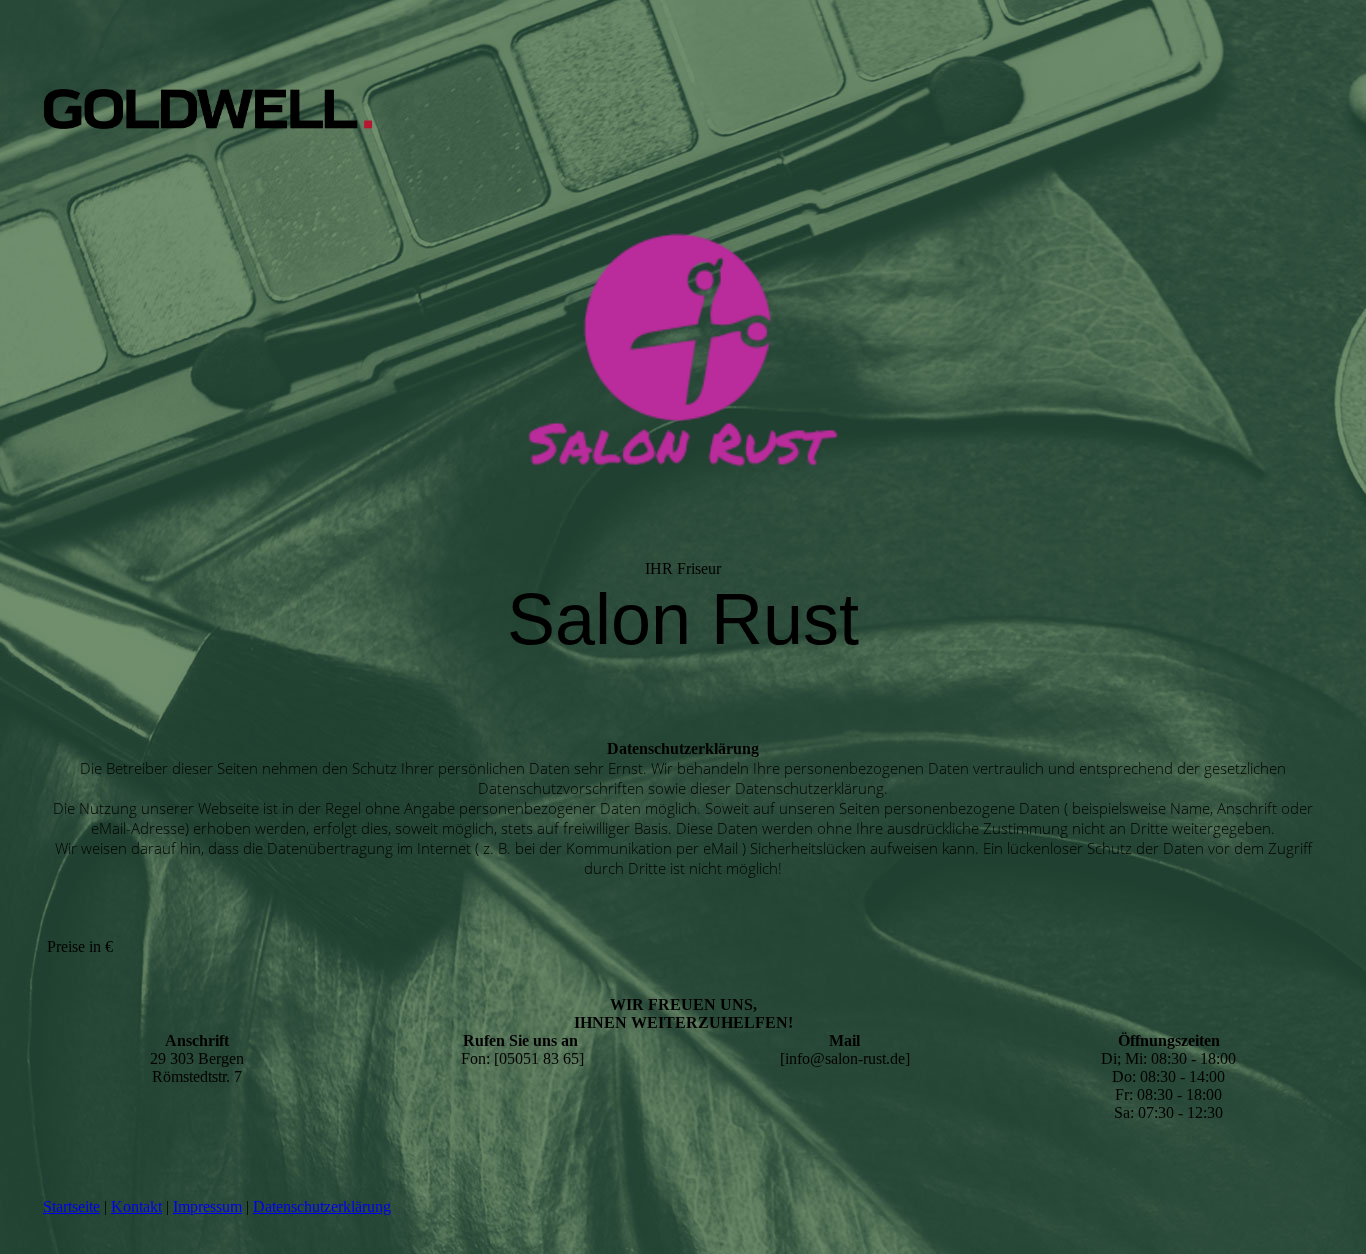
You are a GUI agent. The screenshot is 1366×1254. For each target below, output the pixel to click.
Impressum (207, 1206)
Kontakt (136, 1206)
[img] (208, 109)
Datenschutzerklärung (322, 1206)
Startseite (71, 1206)
